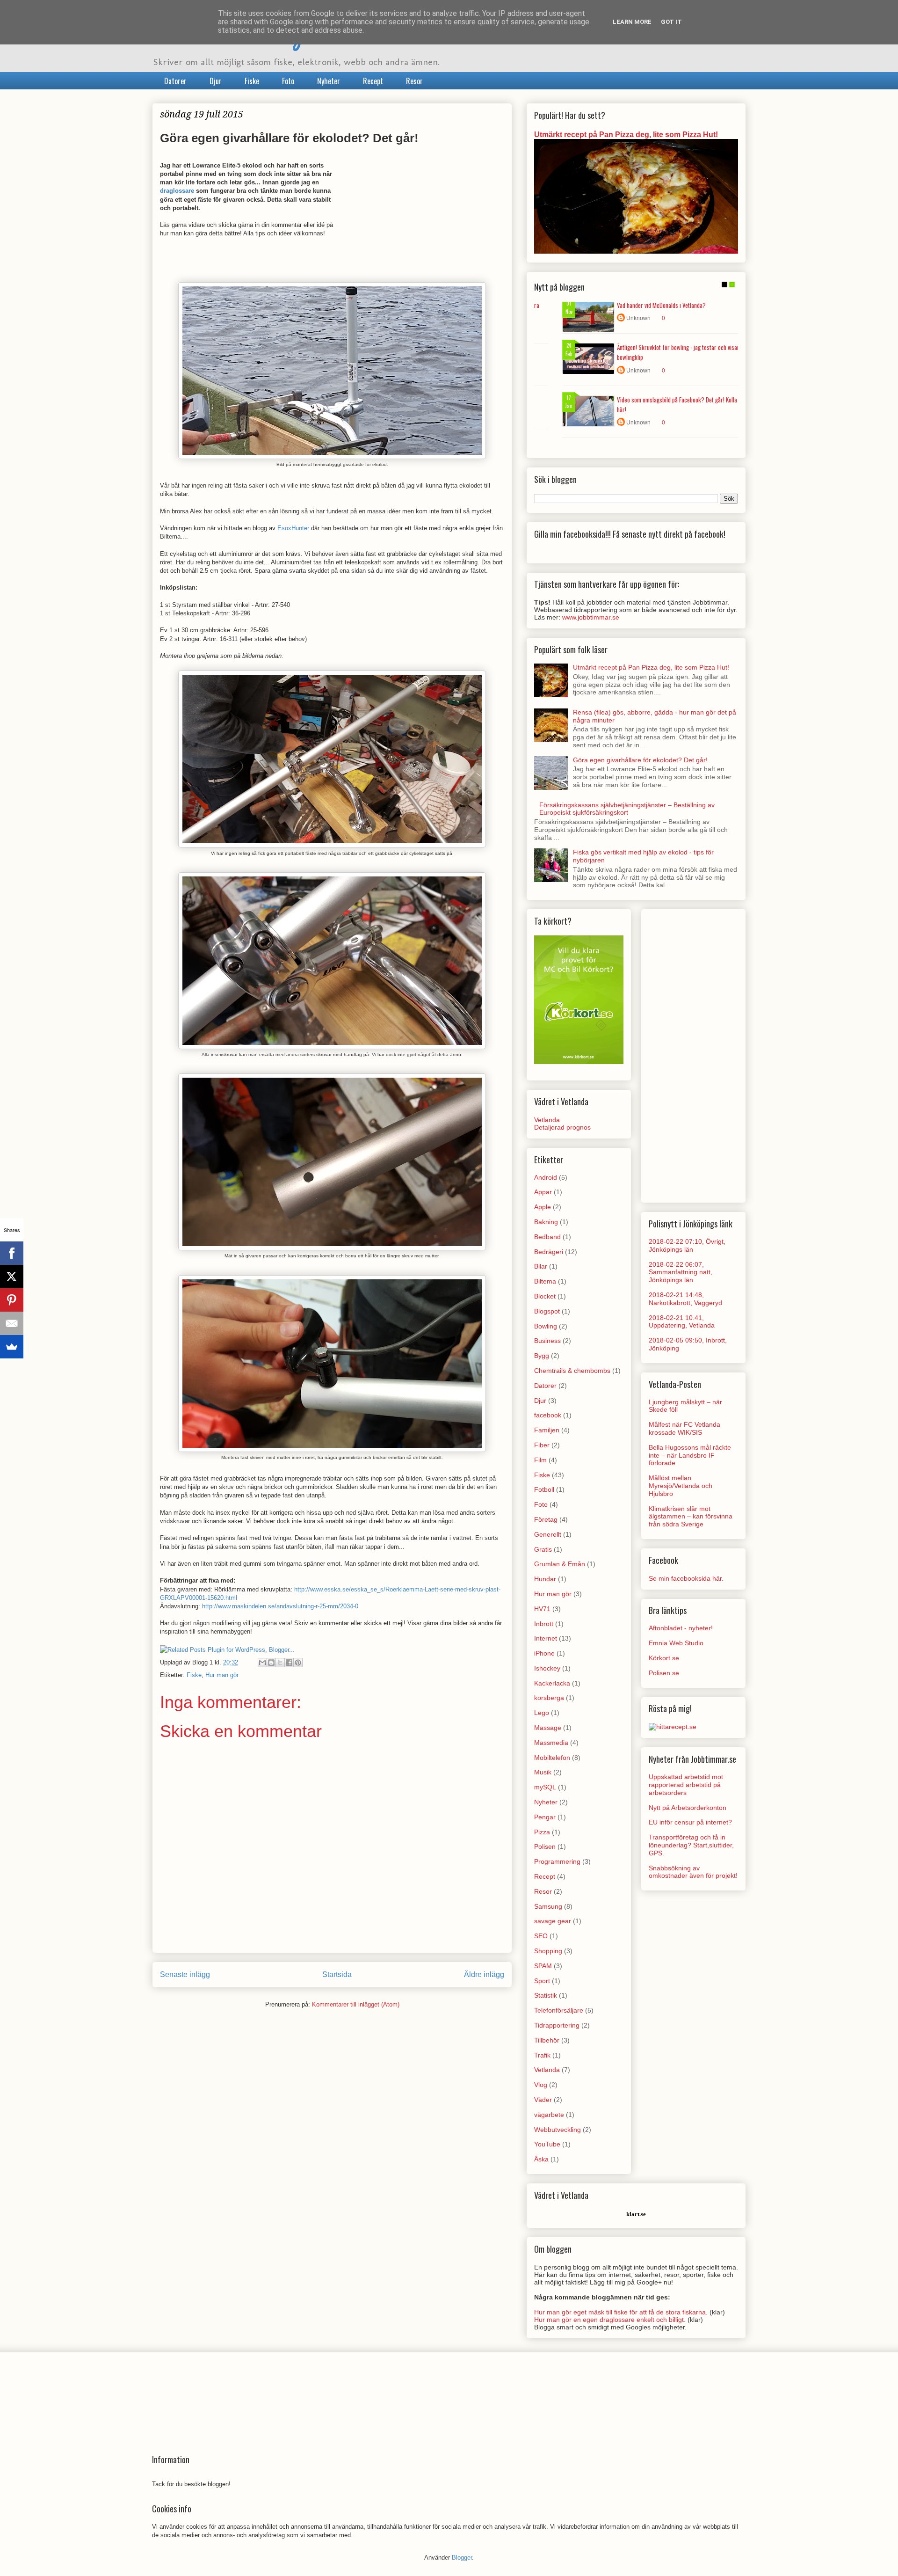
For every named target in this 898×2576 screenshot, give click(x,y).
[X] (12, 1277)
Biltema (545, 1281)
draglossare (177, 191)
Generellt (548, 1534)
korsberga (549, 1698)
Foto (288, 81)
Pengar (545, 1817)
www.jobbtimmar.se (591, 617)
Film (540, 1460)
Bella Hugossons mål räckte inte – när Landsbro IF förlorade (690, 1455)
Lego (542, 1713)
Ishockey (547, 1668)
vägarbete (549, 2115)
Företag (546, 1519)
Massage (548, 1728)
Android (546, 1177)
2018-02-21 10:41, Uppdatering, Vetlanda (682, 1322)
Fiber (542, 1445)
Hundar (545, 1579)
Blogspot (547, 1311)
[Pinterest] (12, 1300)
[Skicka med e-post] (262, 1663)
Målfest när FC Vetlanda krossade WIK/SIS (684, 1428)
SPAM (543, 1966)
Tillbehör (547, 2040)
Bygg (542, 1356)
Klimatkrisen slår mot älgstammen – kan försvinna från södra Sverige (691, 1517)
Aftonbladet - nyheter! (681, 1628)
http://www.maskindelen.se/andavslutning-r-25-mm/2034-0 (280, 1606)
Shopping (548, 1951)
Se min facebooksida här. (686, 1578)
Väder (543, 2100)
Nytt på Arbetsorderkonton (688, 1808)
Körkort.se (664, 1658)
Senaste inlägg (185, 1974)
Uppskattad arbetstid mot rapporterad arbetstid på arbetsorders (686, 1785)
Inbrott (544, 1624)
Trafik (542, 2055)
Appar (543, 1192)
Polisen (545, 1846)
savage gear (553, 1921)
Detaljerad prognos (562, 1127)
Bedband (547, 1237)
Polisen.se (664, 1673)
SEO (541, 1936)
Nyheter (329, 81)
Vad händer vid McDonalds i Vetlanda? (661, 305)
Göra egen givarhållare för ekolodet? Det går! (640, 760)
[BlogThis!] (271, 1663)
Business (547, 1341)
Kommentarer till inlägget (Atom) (356, 2004)
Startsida (337, 1974)
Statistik (546, 1995)
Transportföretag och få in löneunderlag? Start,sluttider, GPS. (691, 1845)
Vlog (541, 2085)
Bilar (541, 1266)
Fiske (252, 81)
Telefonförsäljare (559, 2010)
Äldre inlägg (484, 1974)
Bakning (546, 1222)
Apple (543, 1207)
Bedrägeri (549, 1252)
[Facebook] (12, 1253)
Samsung (548, 1906)
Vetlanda (547, 1120)
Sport (542, 1981)
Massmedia (551, 1743)
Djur (216, 81)
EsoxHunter (293, 528)
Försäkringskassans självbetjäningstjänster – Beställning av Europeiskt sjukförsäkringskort (627, 809)
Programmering (557, 1861)
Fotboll (544, 1489)
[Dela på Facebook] (289, 1663)
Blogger (462, 2558)
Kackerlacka (552, 1683)
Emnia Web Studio (676, 1643)
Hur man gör (222, 1675)
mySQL (545, 1787)
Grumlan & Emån (560, 1564)
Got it (671, 22)
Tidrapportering (557, 2025)
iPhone (544, 1653)
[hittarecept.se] (673, 1727)
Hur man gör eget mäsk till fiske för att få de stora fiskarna (620, 2312)
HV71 (542, 1609)
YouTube (547, 2144)
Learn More (632, 22)
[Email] (12, 1323)
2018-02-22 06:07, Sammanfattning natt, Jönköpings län (681, 1272)
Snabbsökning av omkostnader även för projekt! (693, 1872)
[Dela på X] (280, 1663)
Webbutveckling (558, 2130)
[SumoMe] (12, 1347)
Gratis (543, 1549)
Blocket (545, 1296)
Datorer (175, 81)
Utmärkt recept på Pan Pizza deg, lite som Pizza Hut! (626, 134)
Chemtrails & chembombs (572, 1371)
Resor (414, 81)
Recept (373, 81)
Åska (541, 2159)
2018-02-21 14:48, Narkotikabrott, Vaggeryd (685, 1299)
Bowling (546, 1326)
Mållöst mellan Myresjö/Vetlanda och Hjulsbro (681, 1486)
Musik (543, 1772)
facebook (548, 1415)
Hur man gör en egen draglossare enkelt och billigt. (610, 2320)
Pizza (542, 1832)
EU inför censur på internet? (690, 1822)
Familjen (547, 1430)
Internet (546, 1638)
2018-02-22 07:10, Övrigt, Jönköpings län (687, 1245)
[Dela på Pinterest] (298, 1663)
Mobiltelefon (552, 1758)
